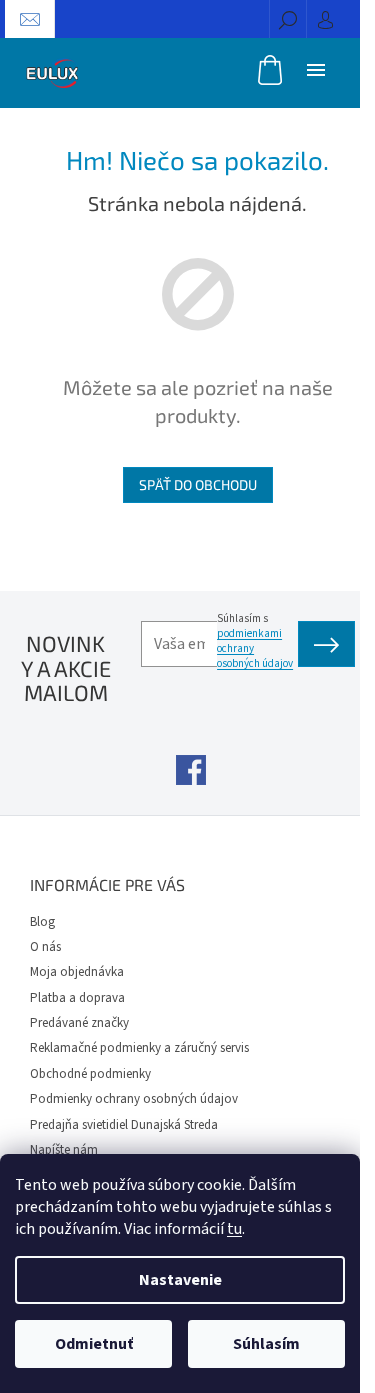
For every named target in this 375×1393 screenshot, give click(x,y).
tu (234, 1229)
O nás (45, 947)
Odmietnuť (94, 1344)
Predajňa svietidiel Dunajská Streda (124, 1125)
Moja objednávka (77, 972)
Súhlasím (266, 1344)
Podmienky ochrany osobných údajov (134, 1099)
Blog (42, 922)
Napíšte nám (64, 1150)
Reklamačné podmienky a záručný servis (139, 1048)
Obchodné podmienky (90, 1074)
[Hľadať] (288, 19)
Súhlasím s (255, 641)
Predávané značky (79, 1023)
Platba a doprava (77, 998)
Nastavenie (180, 1280)
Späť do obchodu (198, 484)
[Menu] (316, 69)
